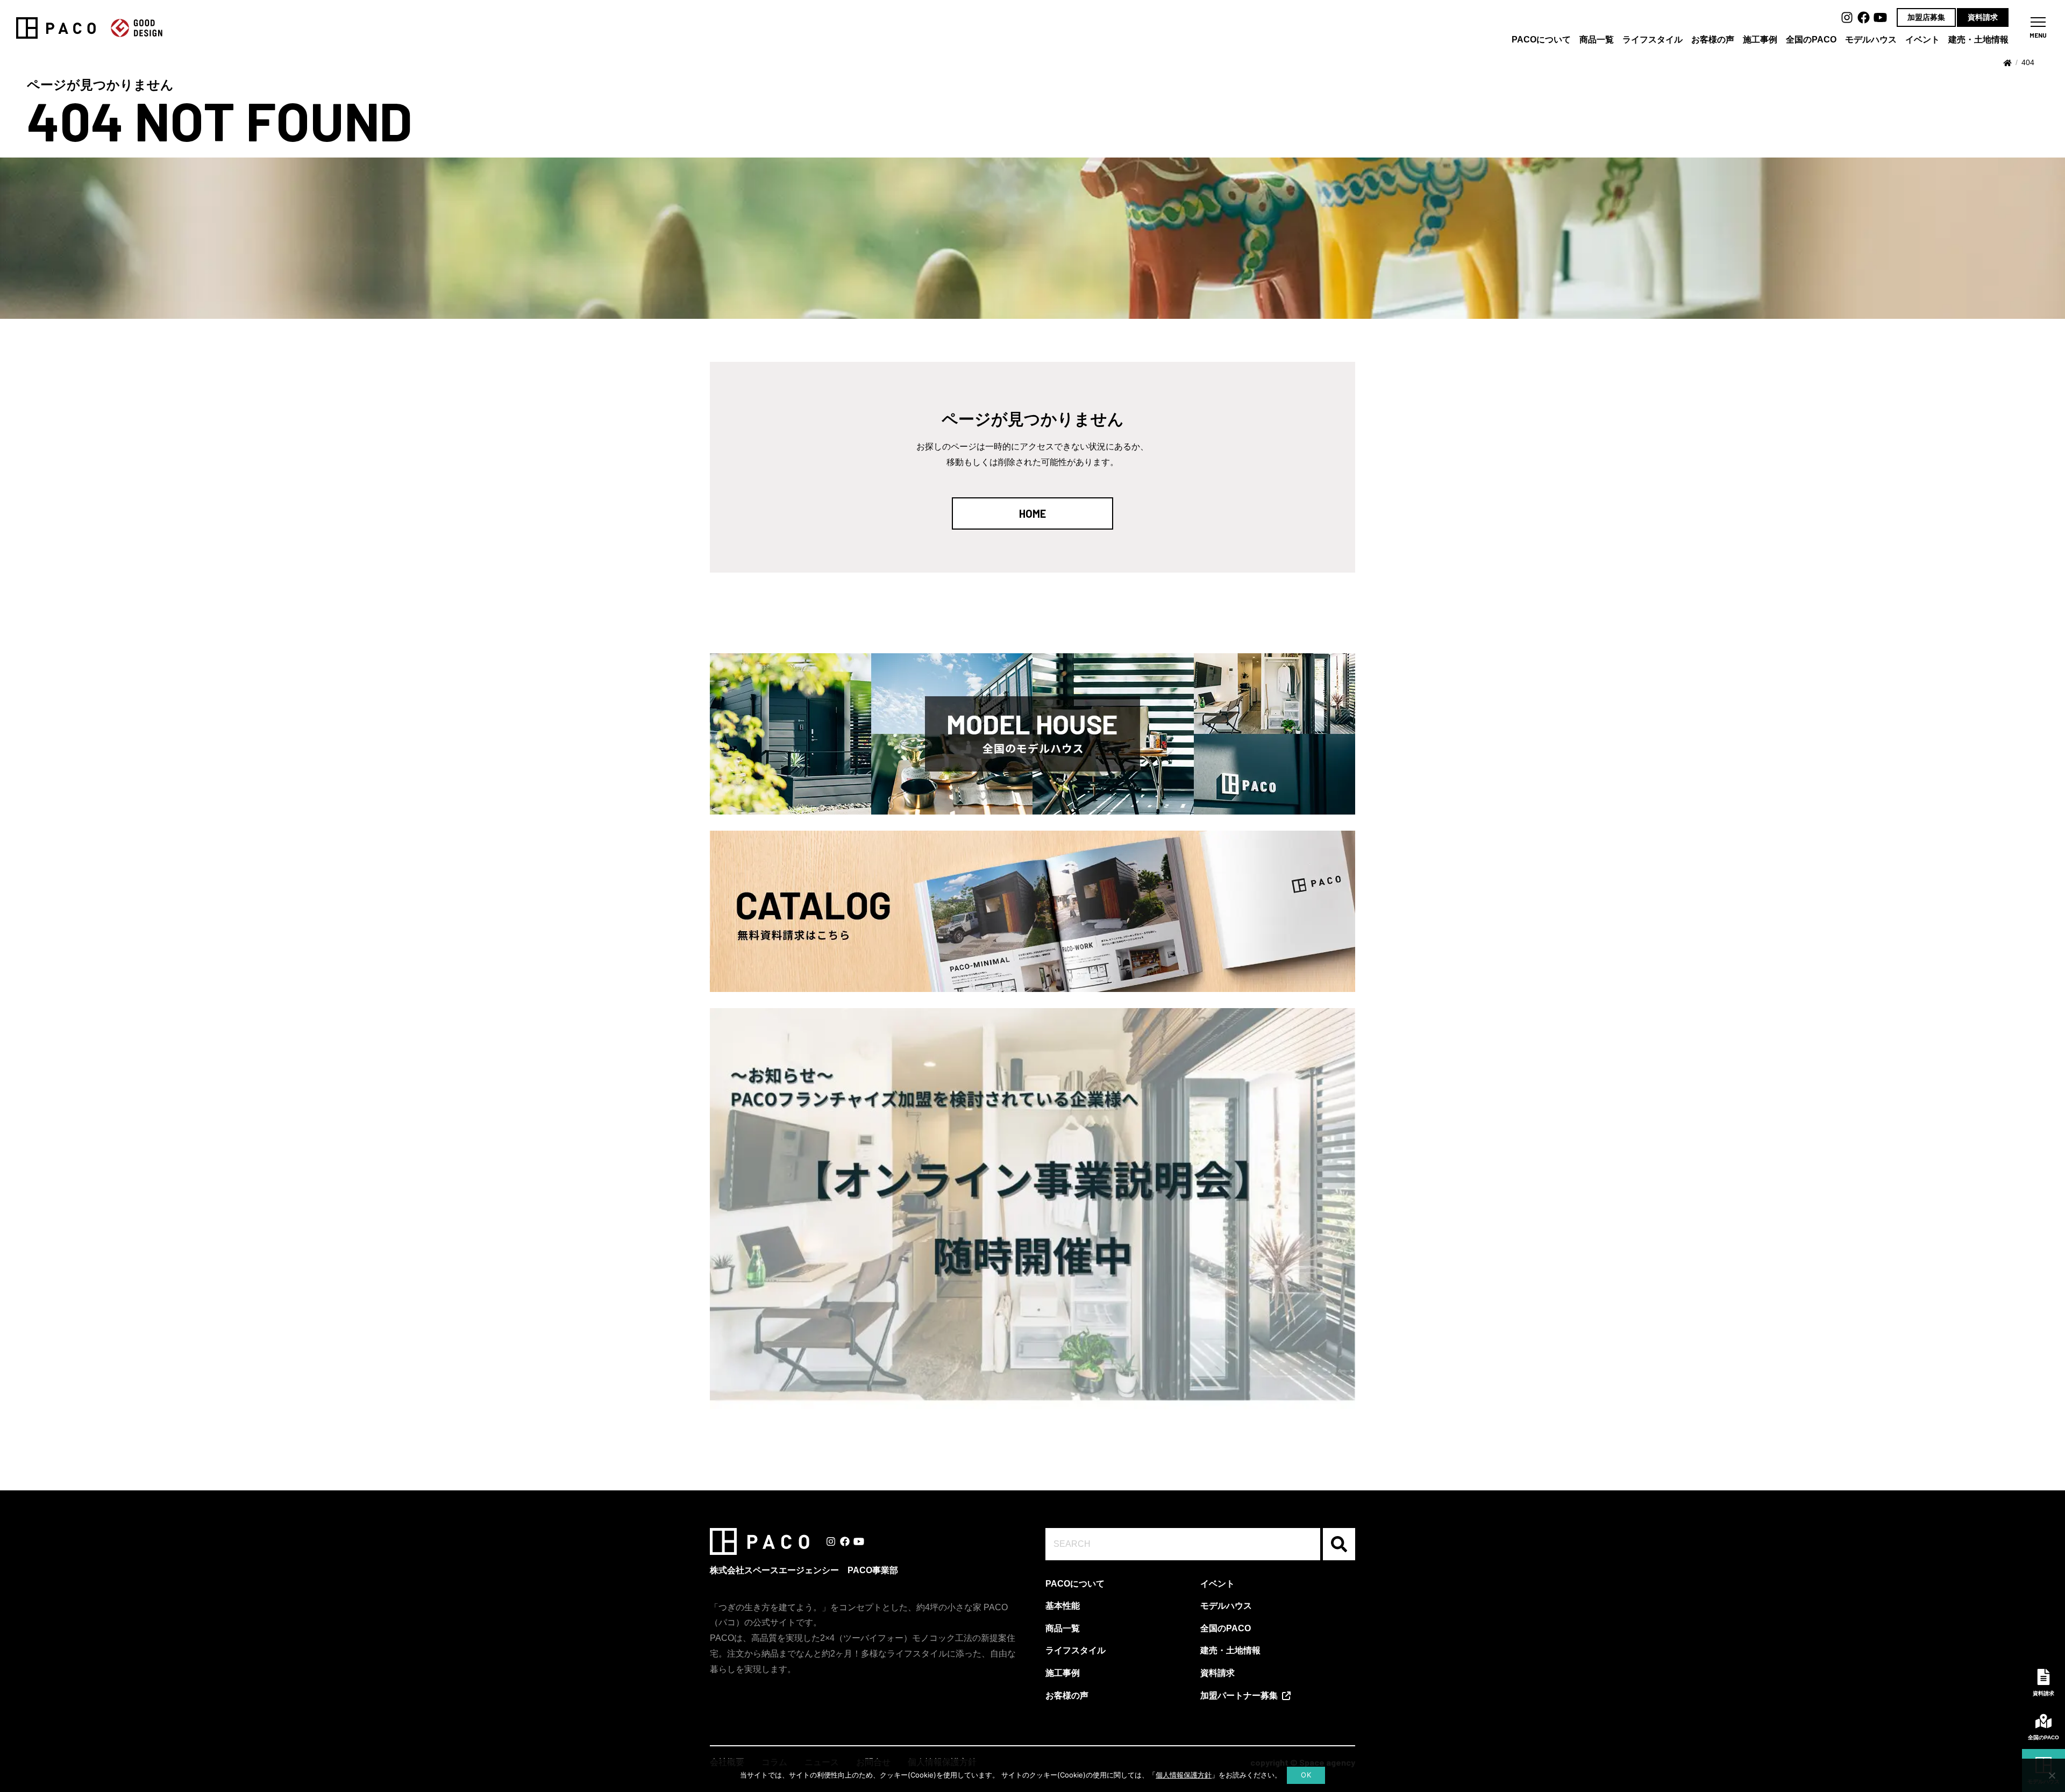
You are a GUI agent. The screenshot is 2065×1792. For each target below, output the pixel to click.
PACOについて (1541, 40)
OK (1306, 1775)
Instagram (1847, 17)
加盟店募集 (1926, 17)
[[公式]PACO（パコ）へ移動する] (2007, 63)
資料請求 (1983, 17)
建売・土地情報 (1978, 40)
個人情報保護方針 (1184, 1775)
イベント (1922, 40)
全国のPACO (1811, 40)
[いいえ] (2052, 1775)
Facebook (1864, 17)
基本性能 (1063, 1606)
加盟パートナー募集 (1239, 1695)
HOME (1032, 513)
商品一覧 (1597, 40)
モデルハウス (1871, 40)
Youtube (1880, 17)
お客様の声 (1713, 40)
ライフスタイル (1653, 40)
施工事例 (1760, 40)
